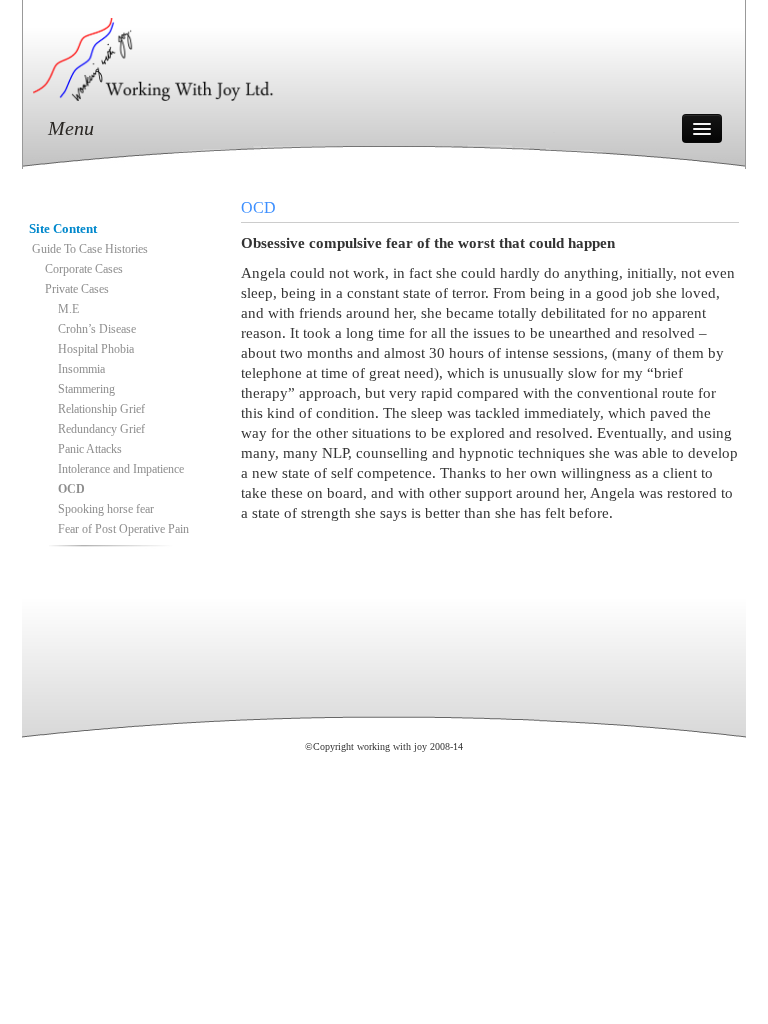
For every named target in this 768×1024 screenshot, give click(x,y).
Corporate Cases (84, 269)
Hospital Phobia (96, 349)
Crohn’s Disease (97, 329)
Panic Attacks (90, 449)
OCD (71, 489)
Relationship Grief (101, 409)
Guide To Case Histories (90, 249)
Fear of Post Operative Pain (123, 529)
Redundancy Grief (101, 429)
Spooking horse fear (106, 509)
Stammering (86, 389)
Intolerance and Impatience (121, 469)
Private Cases (77, 289)
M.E (68, 309)
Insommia (81, 369)
